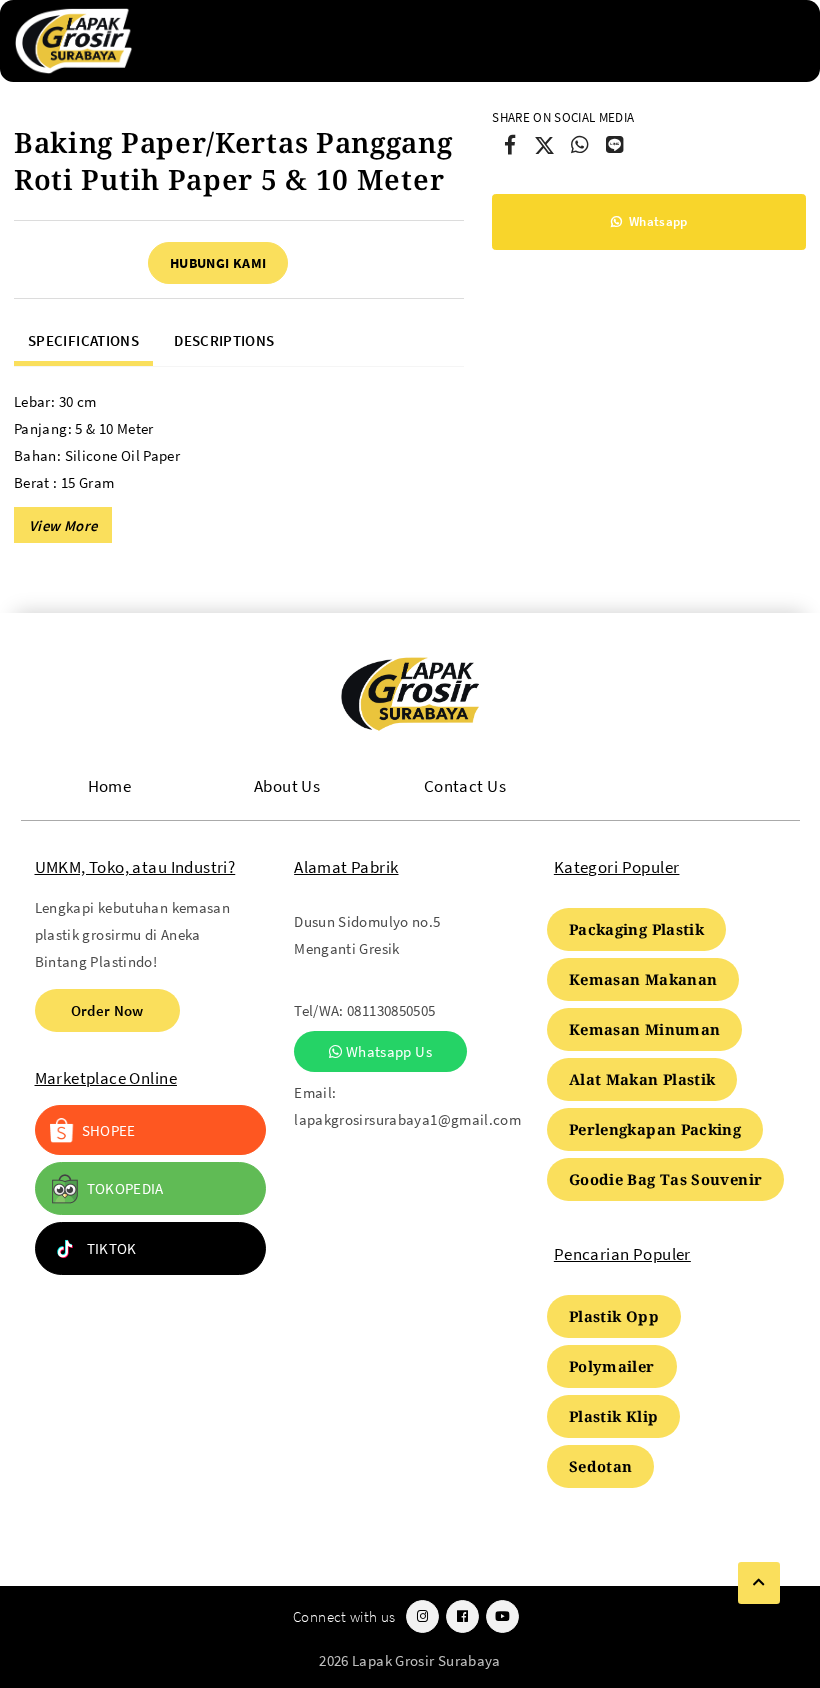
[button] (63, 525)
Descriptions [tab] (224, 340)
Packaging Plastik (636, 929)
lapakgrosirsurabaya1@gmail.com (407, 1119)
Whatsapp (657, 221)
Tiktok (112, 1248)
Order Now (107, 1010)
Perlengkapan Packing (655, 1129)
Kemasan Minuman (645, 1029)
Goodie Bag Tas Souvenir (665, 1179)
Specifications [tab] (83, 340)
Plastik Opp (614, 1316)
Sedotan (601, 1466)
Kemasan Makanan (643, 979)
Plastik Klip (613, 1416)
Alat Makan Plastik (642, 1079)
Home (110, 786)
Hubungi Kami (218, 263)
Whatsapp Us (387, 1051)
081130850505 (391, 1010)
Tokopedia (125, 1188)
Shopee (109, 1130)
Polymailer (612, 1366)
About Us (287, 786)
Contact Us (465, 786)
